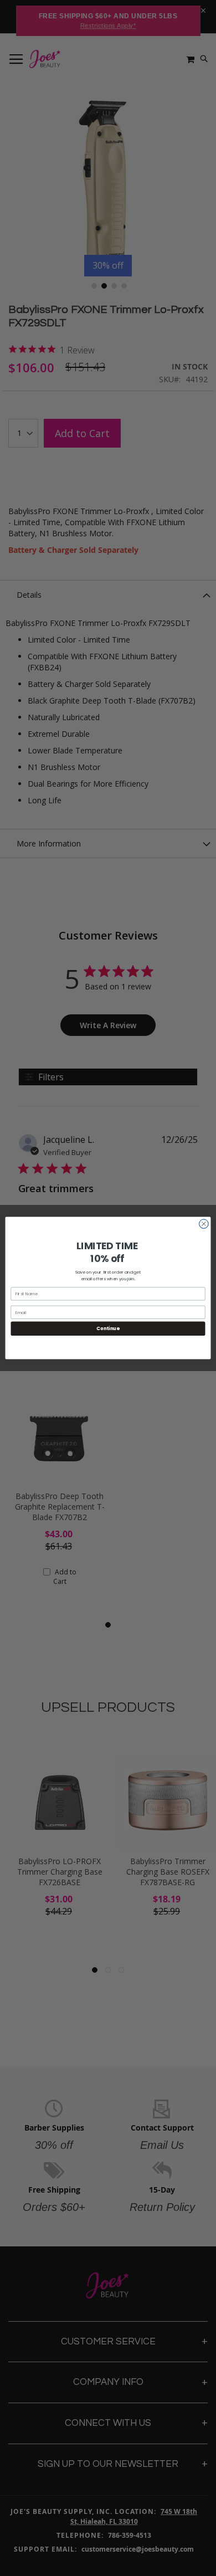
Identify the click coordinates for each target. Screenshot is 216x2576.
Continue (108, 1328)
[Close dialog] (204, 1224)
